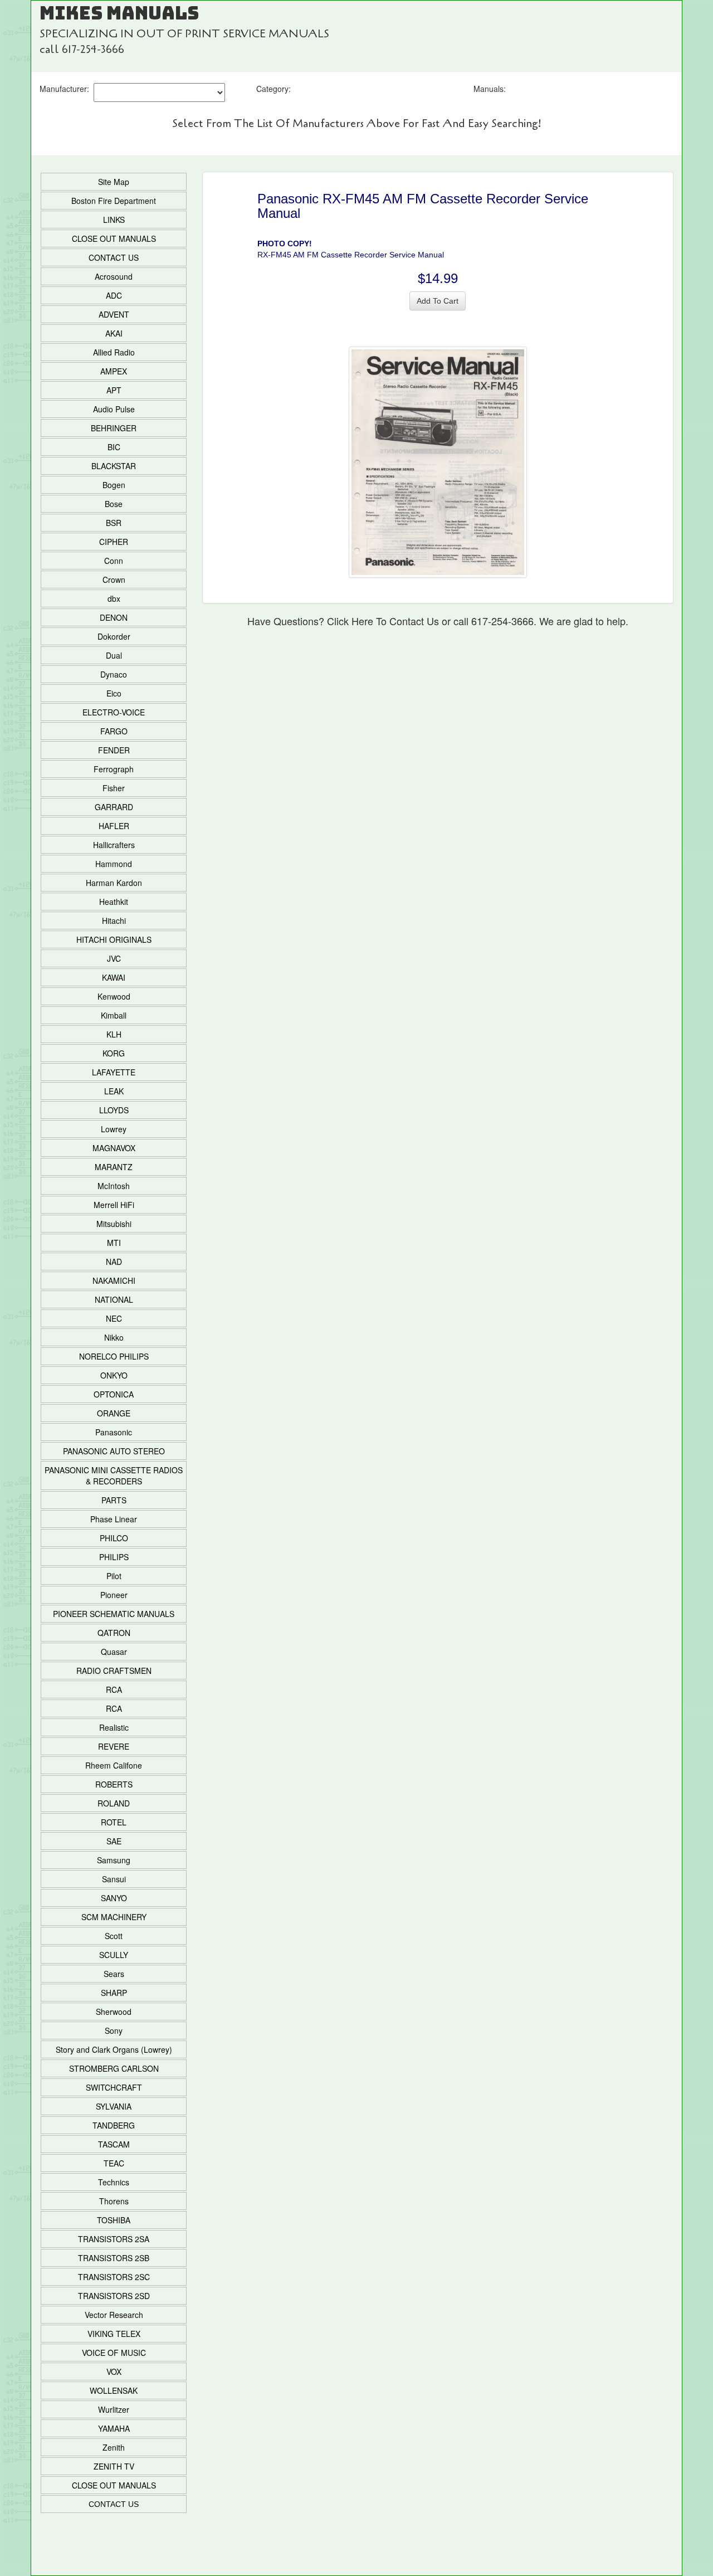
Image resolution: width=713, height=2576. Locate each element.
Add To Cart (438, 301)
